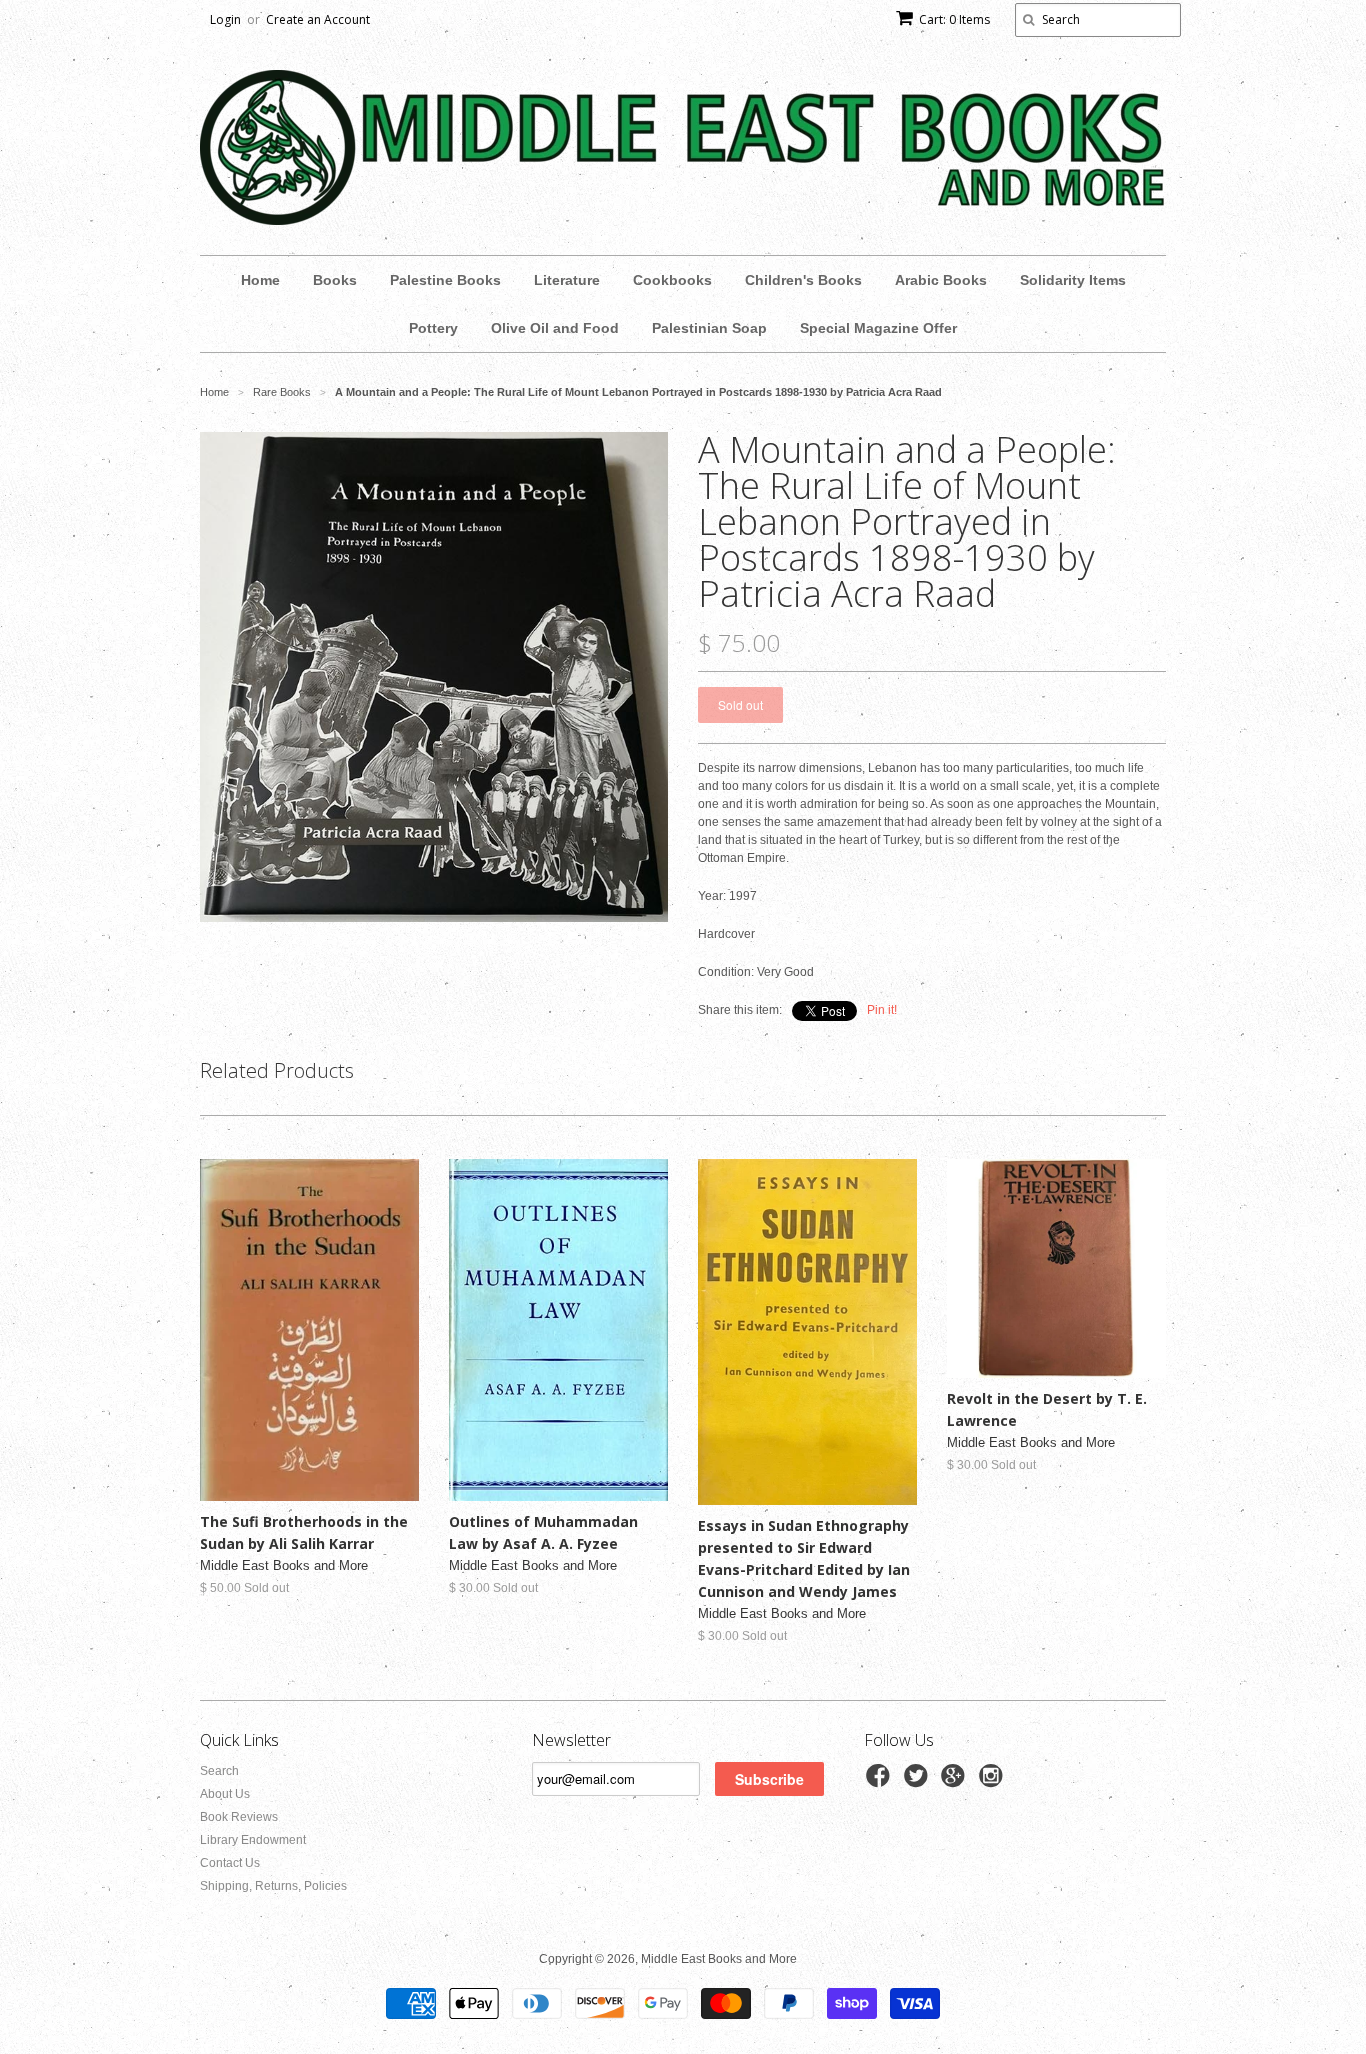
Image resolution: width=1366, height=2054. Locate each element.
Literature (567, 280)
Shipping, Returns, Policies (273, 1886)
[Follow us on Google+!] (956, 1782)
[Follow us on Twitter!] (919, 1782)
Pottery (433, 328)
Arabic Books (941, 280)
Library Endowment (253, 1840)
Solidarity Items (1073, 280)
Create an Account (318, 19)
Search (219, 1771)
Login (225, 19)
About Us (225, 1794)
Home (260, 280)
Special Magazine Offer (878, 328)
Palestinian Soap (709, 328)
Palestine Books (445, 280)
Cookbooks (672, 280)
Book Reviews (239, 1817)
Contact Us (230, 1863)
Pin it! (882, 1010)
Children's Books (803, 280)
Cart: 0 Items (954, 19)
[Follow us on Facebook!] (881, 1782)
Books (335, 280)
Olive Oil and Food (555, 328)
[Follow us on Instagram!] (994, 1782)
